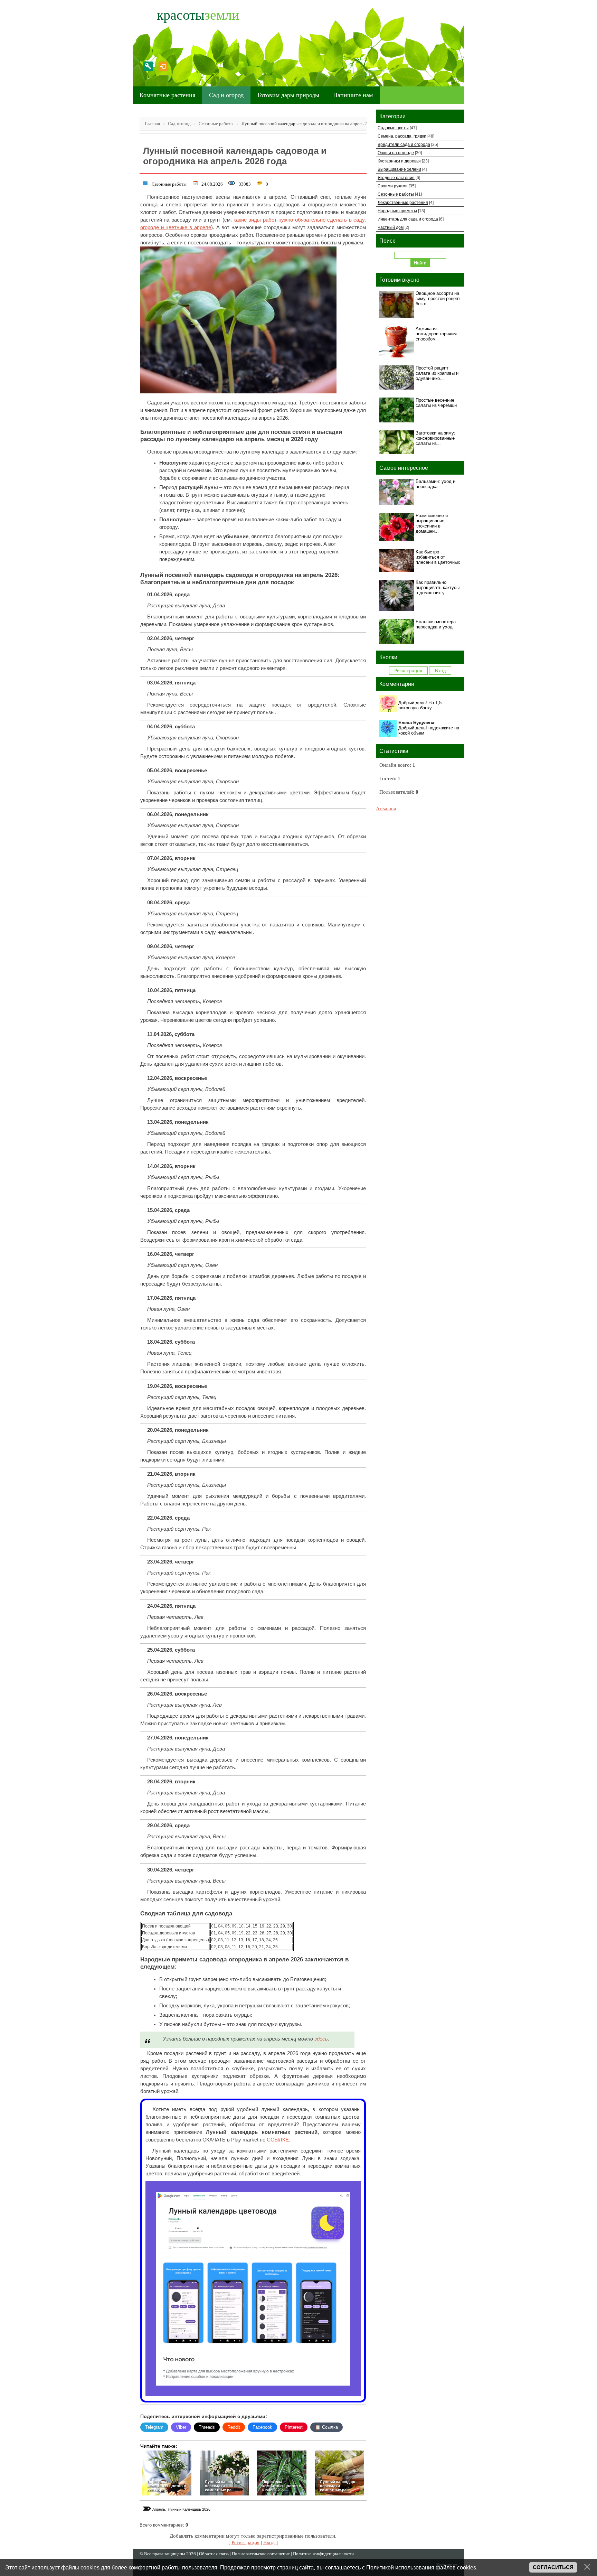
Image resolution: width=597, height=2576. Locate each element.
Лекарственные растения (403, 202)
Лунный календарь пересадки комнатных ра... (223, 2486)
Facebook (262, 2427)
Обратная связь (214, 2554)
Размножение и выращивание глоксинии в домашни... (432, 523)
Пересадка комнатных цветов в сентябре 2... (167, 2486)
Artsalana (386, 809)
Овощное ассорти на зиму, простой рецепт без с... (438, 298)
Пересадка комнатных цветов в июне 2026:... (282, 2486)
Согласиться (553, 2567)
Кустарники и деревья (399, 161)
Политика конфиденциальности (323, 2554)
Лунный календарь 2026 (189, 2509)
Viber (181, 2427)
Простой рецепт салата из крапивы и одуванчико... (437, 373)
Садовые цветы (393, 128)
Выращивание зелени (399, 169)
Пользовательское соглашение (261, 2554)
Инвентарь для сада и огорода (408, 219)
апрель (159, 2509)
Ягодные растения (396, 178)
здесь (321, 2039)
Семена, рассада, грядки (402, 136)
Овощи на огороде (396, 153)
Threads (207, 2427)
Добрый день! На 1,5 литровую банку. (420, 705)
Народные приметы (397, 211)
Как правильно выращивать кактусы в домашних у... (438, 587)
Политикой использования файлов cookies (421, 2567)
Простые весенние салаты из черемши (436, 403)
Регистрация (148, 66)
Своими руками (393, 186)
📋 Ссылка (326, 2427)
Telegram (154, 2427)
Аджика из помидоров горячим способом (436, 334)
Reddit (234, 2427)
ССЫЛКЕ (278, 2140)
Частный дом (391, 227)
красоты (198, 15)
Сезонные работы (169, 183)
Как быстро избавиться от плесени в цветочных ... (438, 560)
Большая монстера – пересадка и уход (438, 624)
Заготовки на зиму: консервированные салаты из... (435, 438)
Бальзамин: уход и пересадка (435, 484)
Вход (163, 66)
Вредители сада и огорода (404, 144)
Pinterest (294, 2427)
